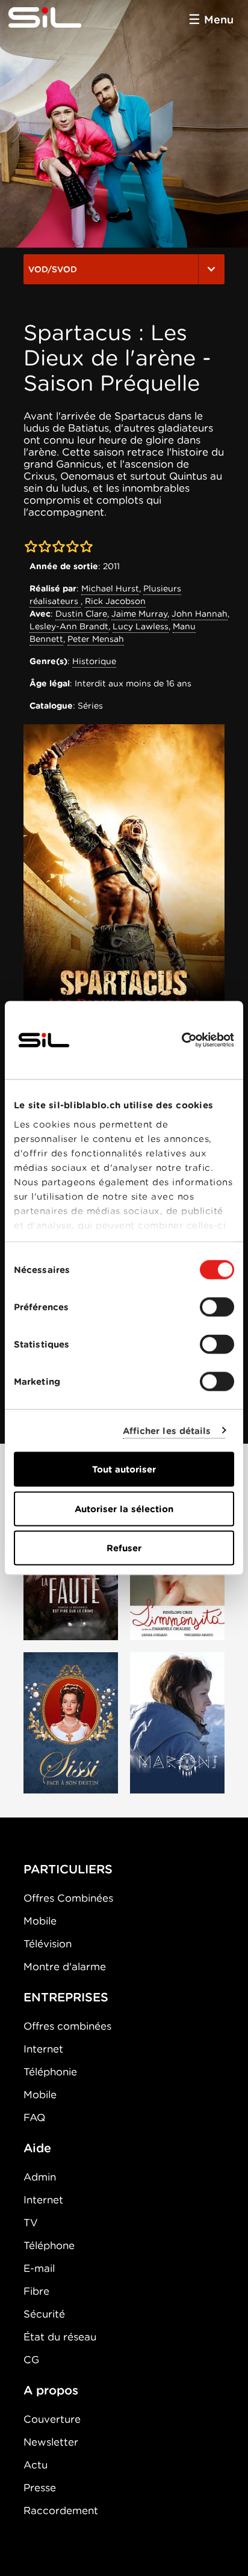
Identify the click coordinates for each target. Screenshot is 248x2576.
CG (31, 2360)
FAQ (34, 2117)
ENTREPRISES (66, 1997)
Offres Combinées (68, 1898)
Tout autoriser (124, 1470)
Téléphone (49, 2245)
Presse (40, 2488)
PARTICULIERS (68, 1869)
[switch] (217, 1307)
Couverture (52, 2419)
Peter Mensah (96, 639)
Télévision (48, 1944)
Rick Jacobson (115, 601)
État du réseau (60, 2337)
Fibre (36, 2291)
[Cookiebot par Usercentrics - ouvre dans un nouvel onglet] (181, 1040)
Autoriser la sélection (124, 1509)
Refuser (124, 1548)
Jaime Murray (139, 614)
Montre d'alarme (65, 1967)
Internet (43, 2049)
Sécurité (44, 2314)
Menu (219, 20)
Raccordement (61, 2510)
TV (31, 2223)
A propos (51, 2390)
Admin (40, 2177)
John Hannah (200, 614)
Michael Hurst (110, 588)
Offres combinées (67, 2026)
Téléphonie (50, 2072)
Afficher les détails (167, 1430)
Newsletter (51, 2442)
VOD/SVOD (53, 269)
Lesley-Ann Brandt (69, 626)
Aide (37, 2148)
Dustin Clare (81, 614)
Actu (36, 2465)
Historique (94, 661)
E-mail (39, 2268)
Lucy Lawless (141, 626)
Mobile (40, 1921)
